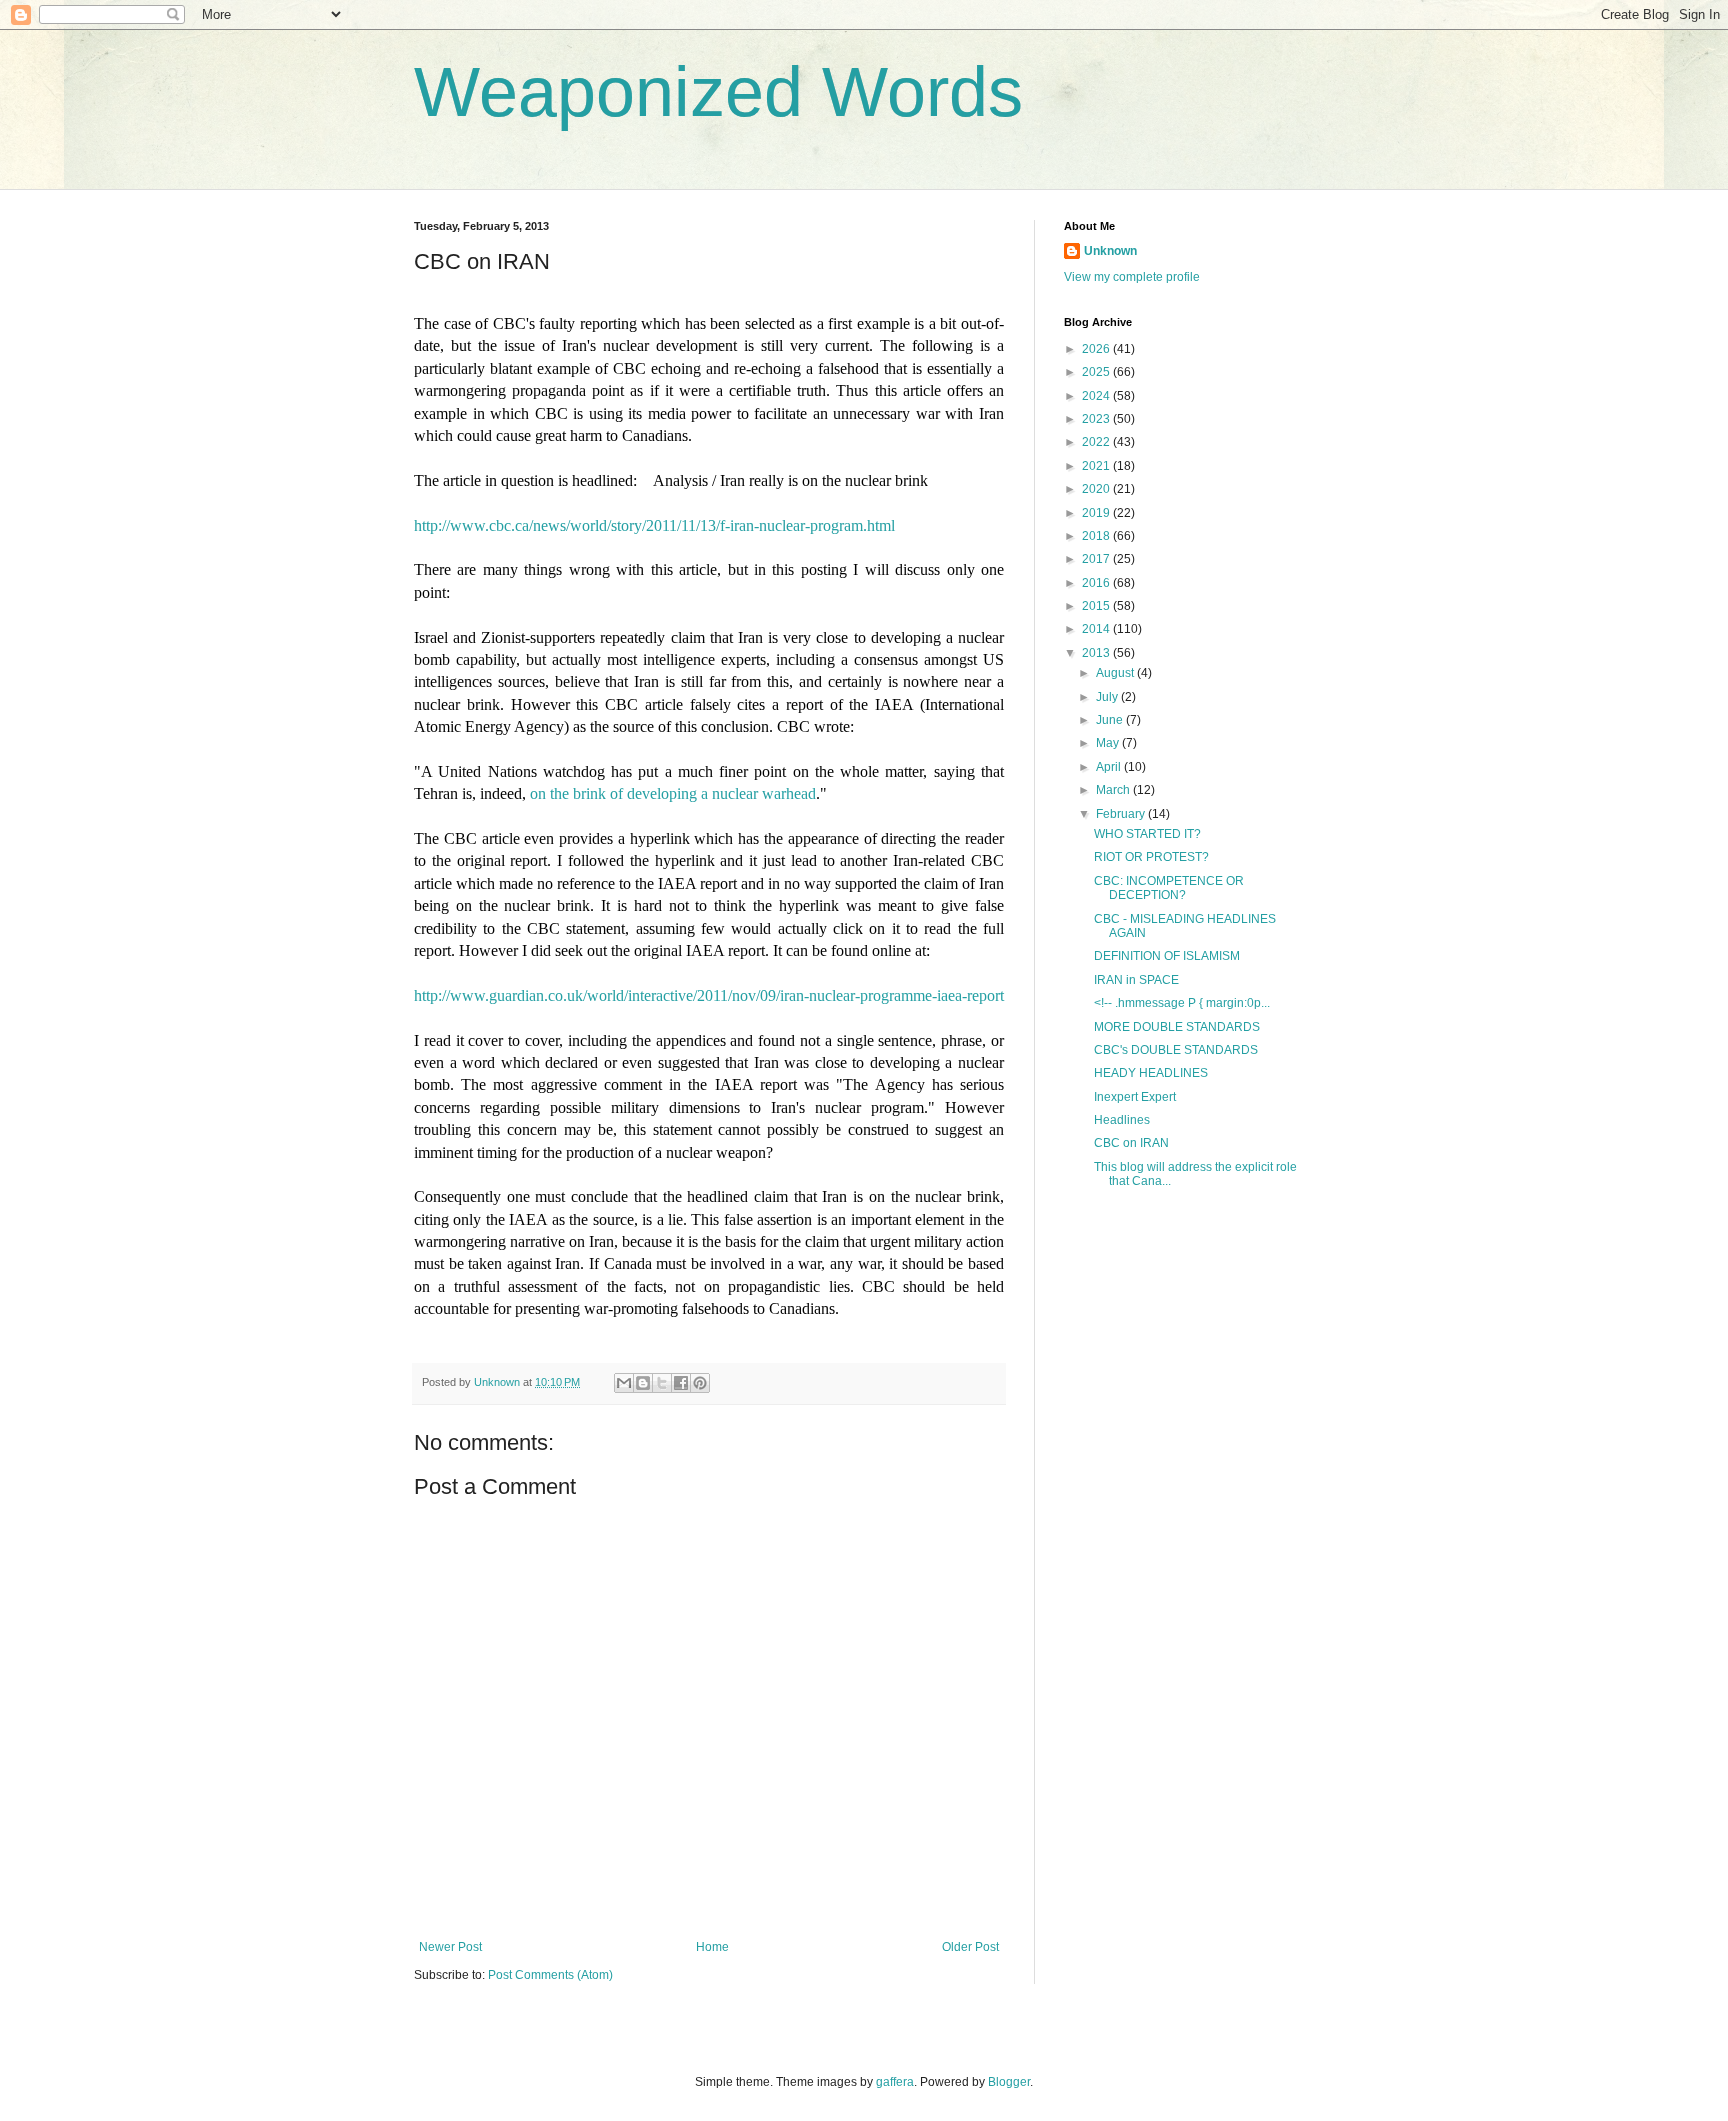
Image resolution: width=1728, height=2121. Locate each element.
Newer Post (450, 1947)
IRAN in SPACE (1136, 980)
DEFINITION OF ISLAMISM (1167, 956)
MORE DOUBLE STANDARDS (1177, 1027)
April (1110, 767)
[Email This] (624, 1383)
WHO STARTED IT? (1147, 834)
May (1109, 743)
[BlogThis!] (643, 1383)
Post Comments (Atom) (550, 1975)
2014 (1097, 629)
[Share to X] (662, 1383)
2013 (1097, 653)
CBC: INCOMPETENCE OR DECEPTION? (1169, 888)
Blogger (1009, 2082)
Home (712, 1947)
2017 (1097, 559)
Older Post (970, 1947)
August (1116, 673)
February (1122, 814)
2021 (1097, 466)
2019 (1097, 513)
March (1114, 790)
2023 (1097, 419)
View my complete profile (1132, 277)
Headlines (1122, 1120)
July (1108, 697)
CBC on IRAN (1131, 1143)
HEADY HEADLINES (1151, 1073)
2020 (1097, 489)
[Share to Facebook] (681, 1383)
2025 (1097, 372)
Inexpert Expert (1135, 1097)
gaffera (895, 2082)
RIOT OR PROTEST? (1151, 857)
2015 (1097, 606)
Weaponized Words (718, 92)
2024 (1097, 396)
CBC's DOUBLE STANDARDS (1176, 1050)
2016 (1097, 583)
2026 (1097, 349)
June (1111, 720)
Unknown (1110, 251)
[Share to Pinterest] (700, 1383)
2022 (1097, 442)
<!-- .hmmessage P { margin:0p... (1182, 1003)
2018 (1097, 536)
